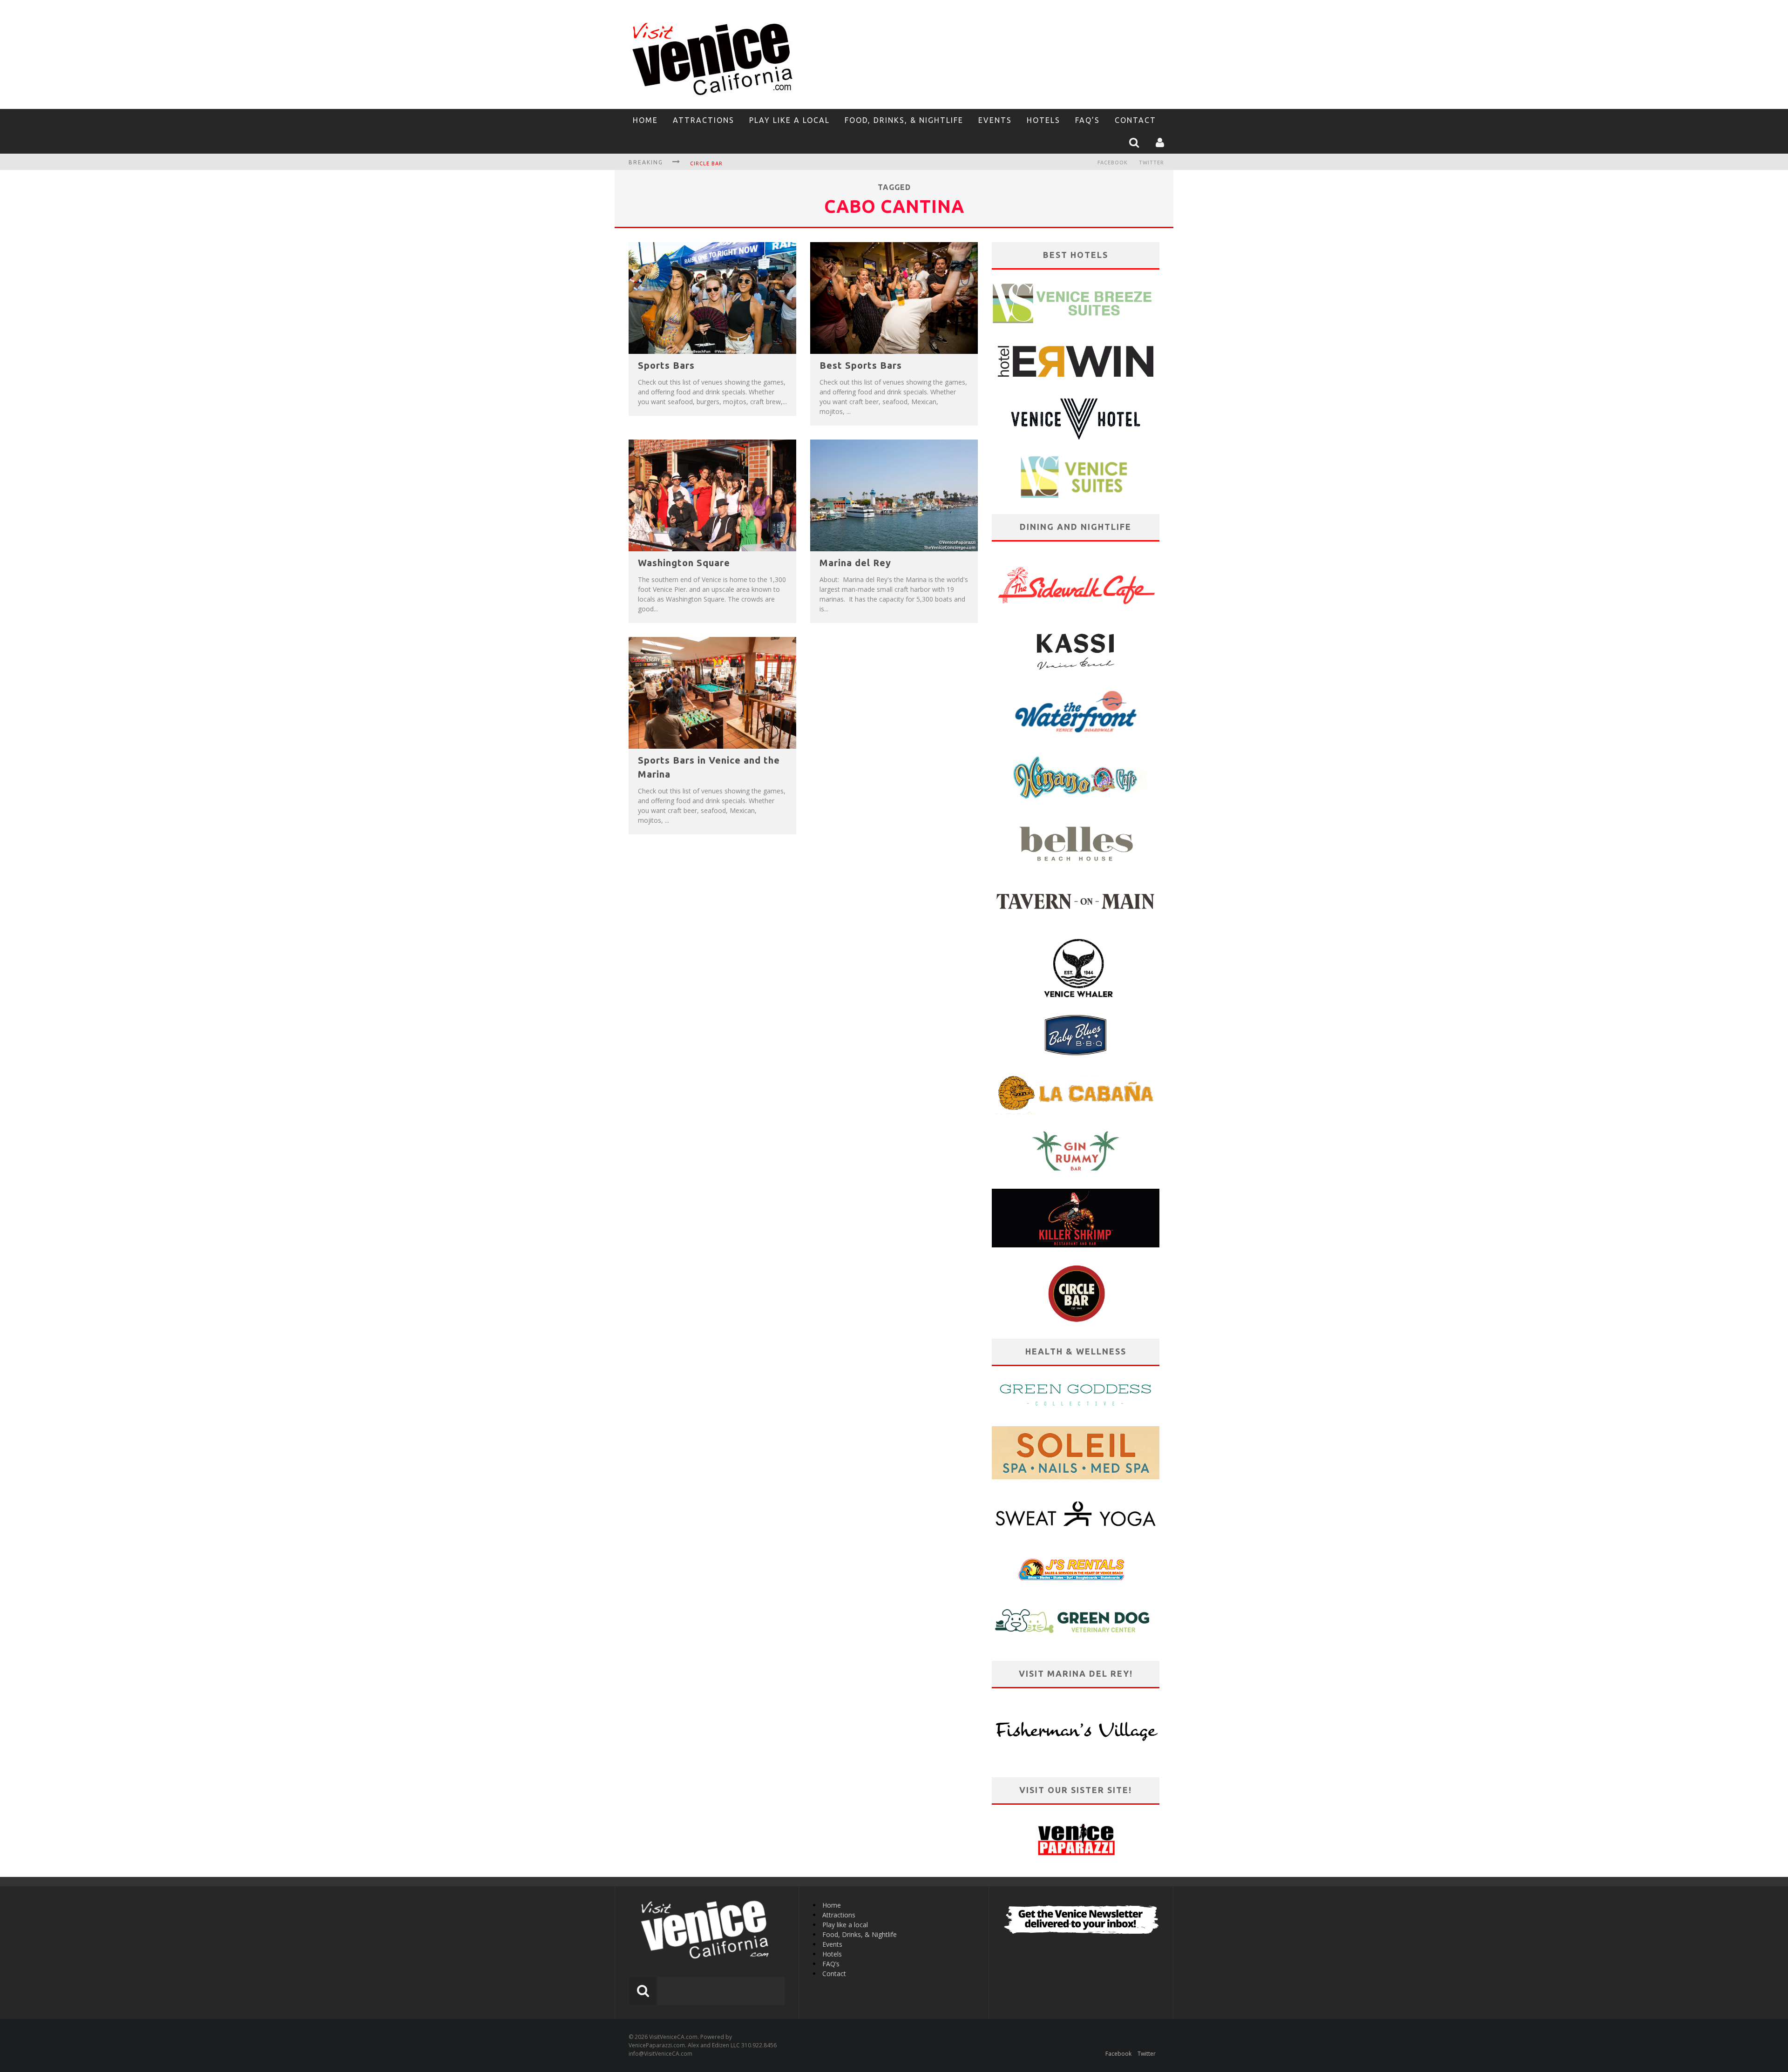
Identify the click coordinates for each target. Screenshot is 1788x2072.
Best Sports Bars (861, 365)
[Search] (1135, 142)
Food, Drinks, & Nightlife (904, 120)
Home (645, 120)
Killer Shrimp (711, 163)
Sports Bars (666, 365)
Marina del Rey (855, 563)
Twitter (1151, 163)
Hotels (1043, 120)
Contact (1135, 120)
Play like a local (789, 120)
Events (995, 120)
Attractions (704, 120)
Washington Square (684, 563)
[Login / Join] (1161, 142)
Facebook (1113, 163)
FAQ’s (1087, 120)
